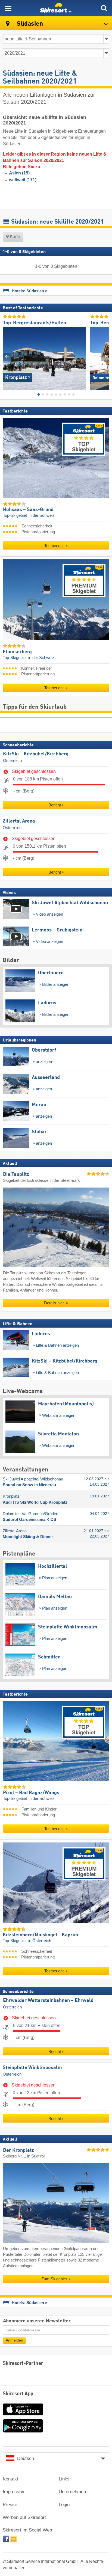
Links (64, 2479)
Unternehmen (72, 2492)
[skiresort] (56, 8)
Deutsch (26, 2458)
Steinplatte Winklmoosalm (32, 2068)
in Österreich (40, 1940)
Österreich (12, 761)
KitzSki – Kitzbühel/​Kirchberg (36, 754)
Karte (14, 237)
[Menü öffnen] (8, 8)
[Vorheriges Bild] (7, 356)
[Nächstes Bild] (105, 356)
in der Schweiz (42, 515)
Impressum (14, 2492)
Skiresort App (18, 2394)
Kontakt (10, 2479)
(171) (23, 180)
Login (64, 2505)
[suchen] (104, 8)
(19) (19, 173)
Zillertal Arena (19, 821)
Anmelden (14, 2340)
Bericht (55, 805)
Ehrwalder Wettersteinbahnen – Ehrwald (48, 2001)
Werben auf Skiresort (24, 2517)
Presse (10, 2505)
